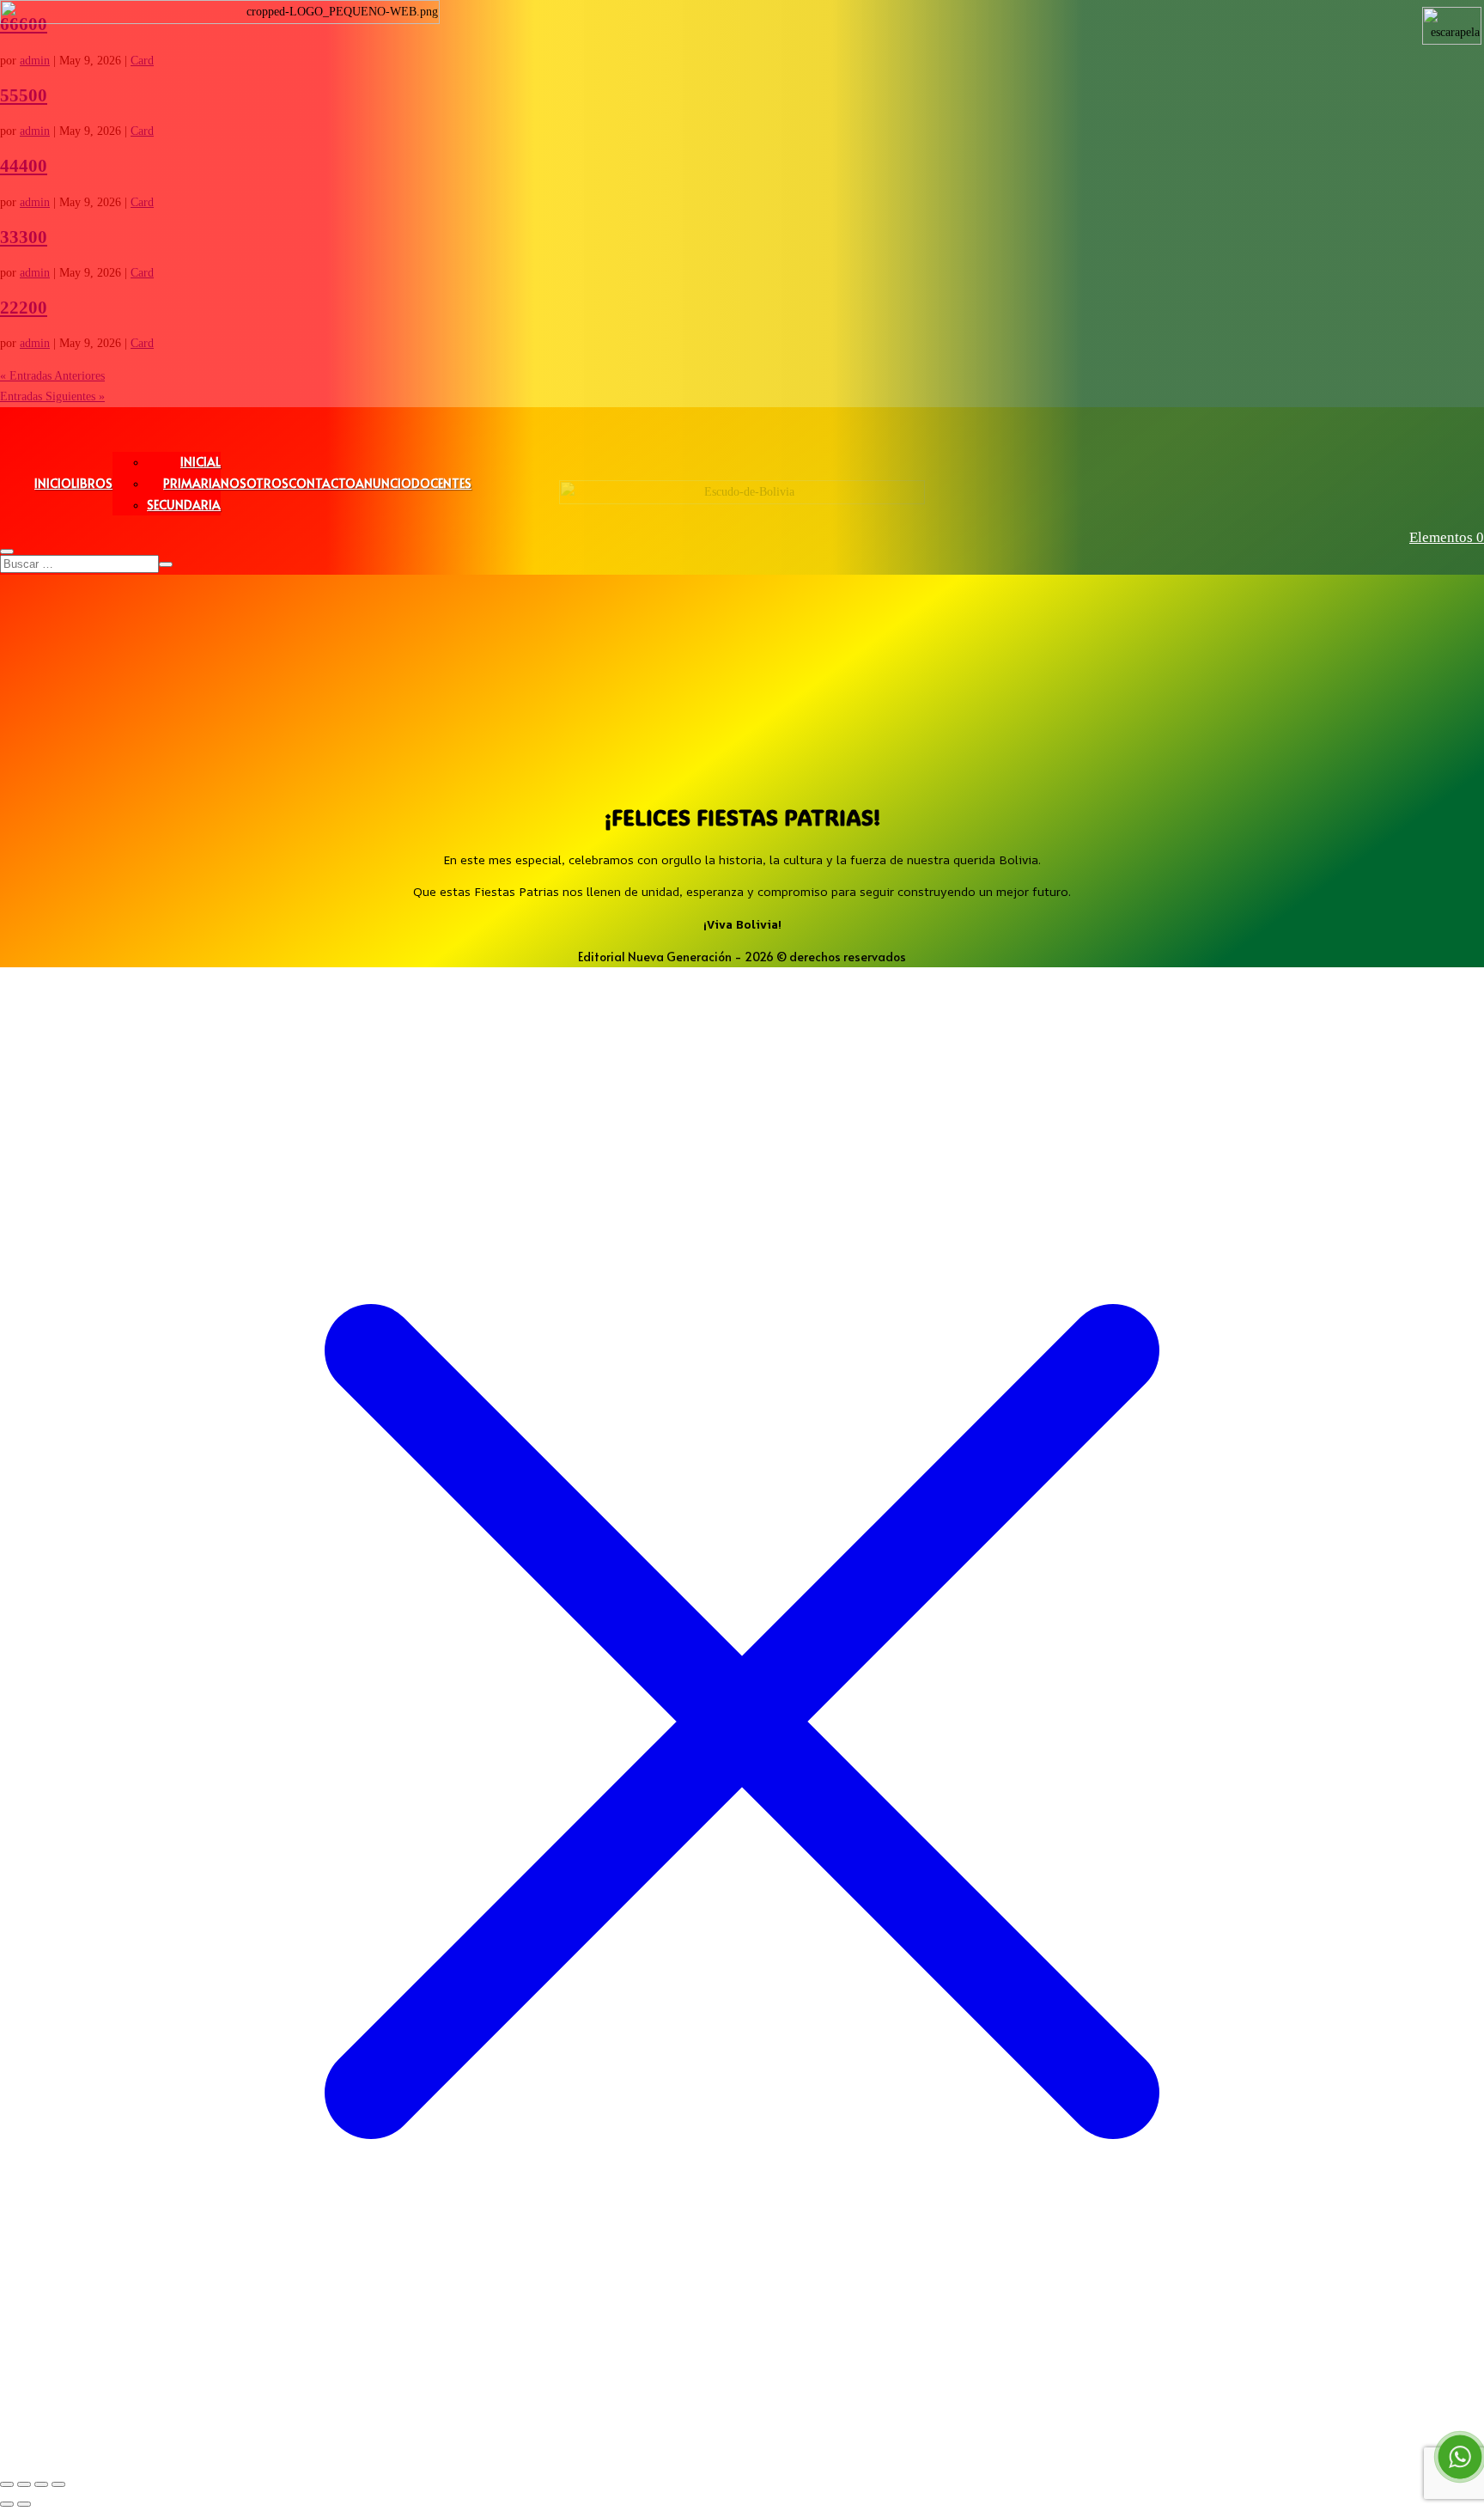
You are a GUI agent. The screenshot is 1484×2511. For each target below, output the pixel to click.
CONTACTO (322, 483)
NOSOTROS (255, 483)
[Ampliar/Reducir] (7, 2484)
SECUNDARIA (184, 505)
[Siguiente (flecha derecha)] (24, 2504)
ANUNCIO (383, 483)
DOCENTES (441, 483)
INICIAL (201, 462)
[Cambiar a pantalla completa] (24, 2484)
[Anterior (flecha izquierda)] (7, 2504)
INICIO (53, 483)
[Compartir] (41, 2484)
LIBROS (92, 483)
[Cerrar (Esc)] (58, 2484)
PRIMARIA (192, 483)
